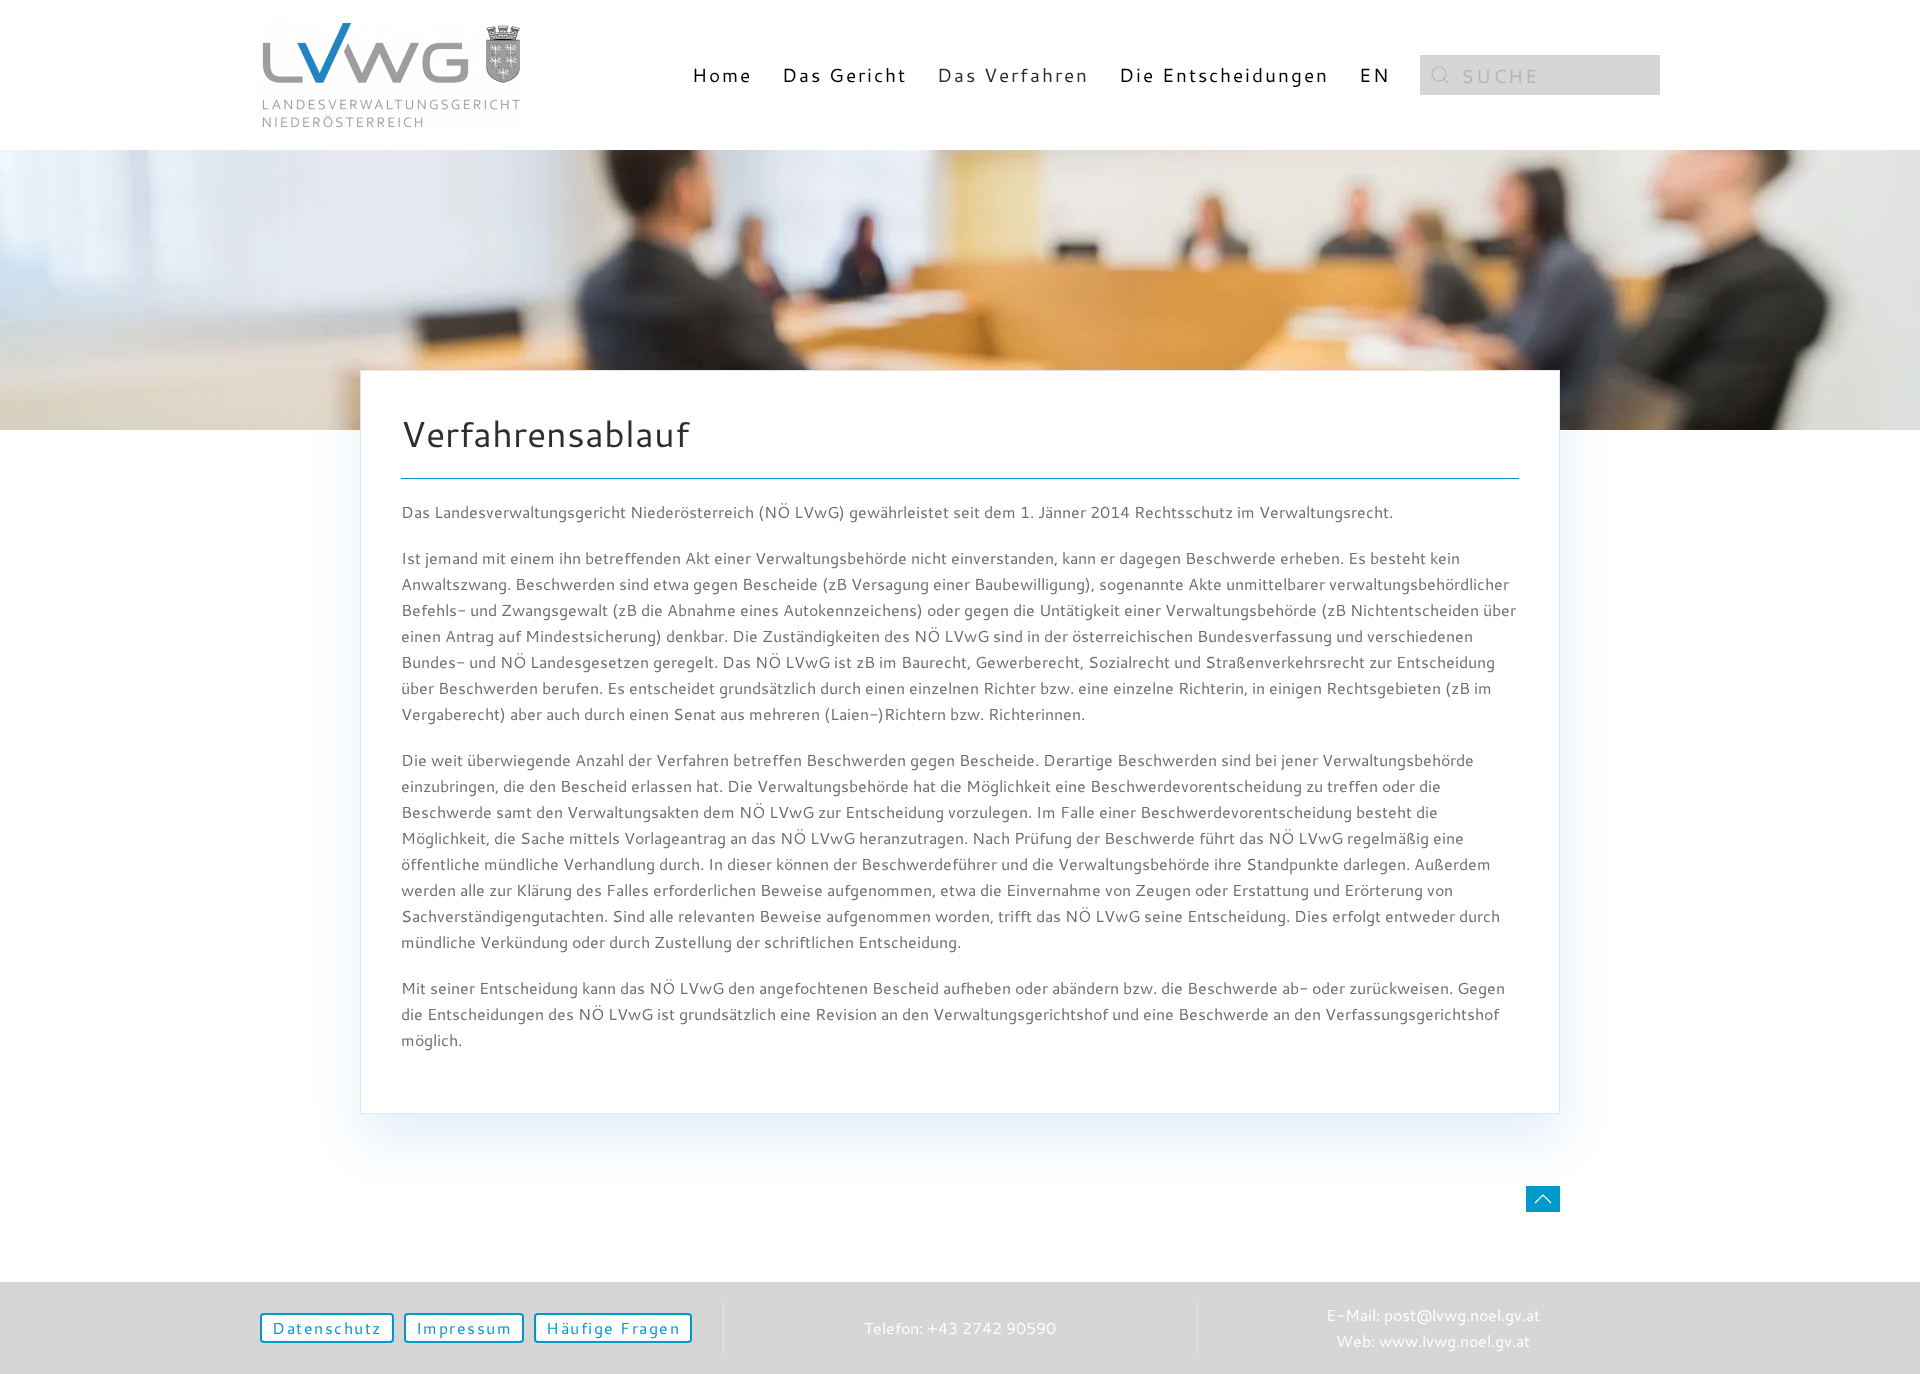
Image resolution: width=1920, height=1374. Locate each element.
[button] (1543, 1199)
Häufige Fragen (613, 1327)
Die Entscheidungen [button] (1224, 74)
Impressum (464, 1327)
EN (1374, 74)
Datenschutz (327, 1327)
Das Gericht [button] (844, 74)
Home (722, 74)
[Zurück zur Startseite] (391, 75)
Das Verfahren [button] (1013, 74)
